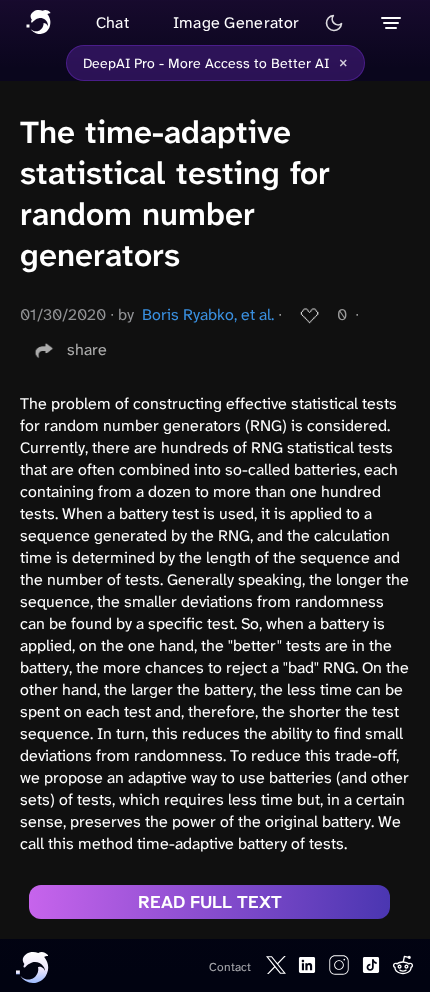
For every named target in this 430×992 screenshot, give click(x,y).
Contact (230, 967)
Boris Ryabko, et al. (208, 314)
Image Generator (236, 22)
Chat (112, 22)
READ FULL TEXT (210, 902)
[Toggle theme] (334, 23)
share (87, 349)
